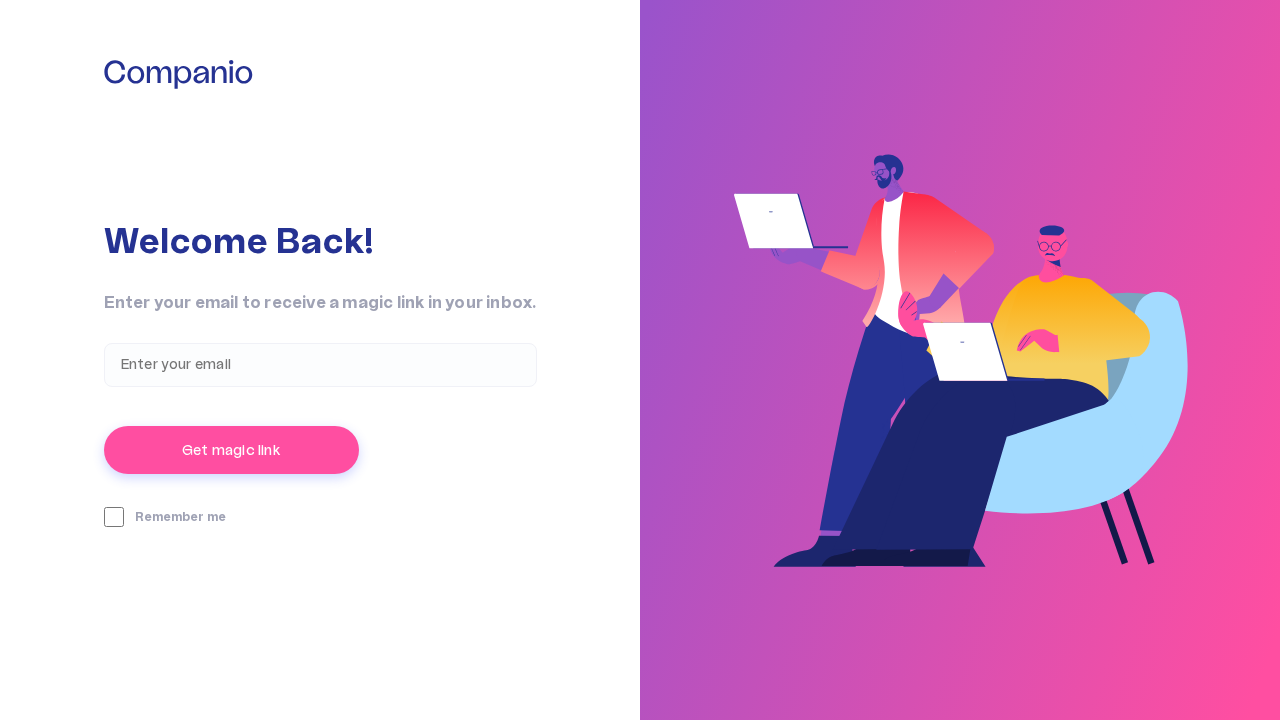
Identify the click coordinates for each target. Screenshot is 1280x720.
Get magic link (231, 451)
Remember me (181, 517)
